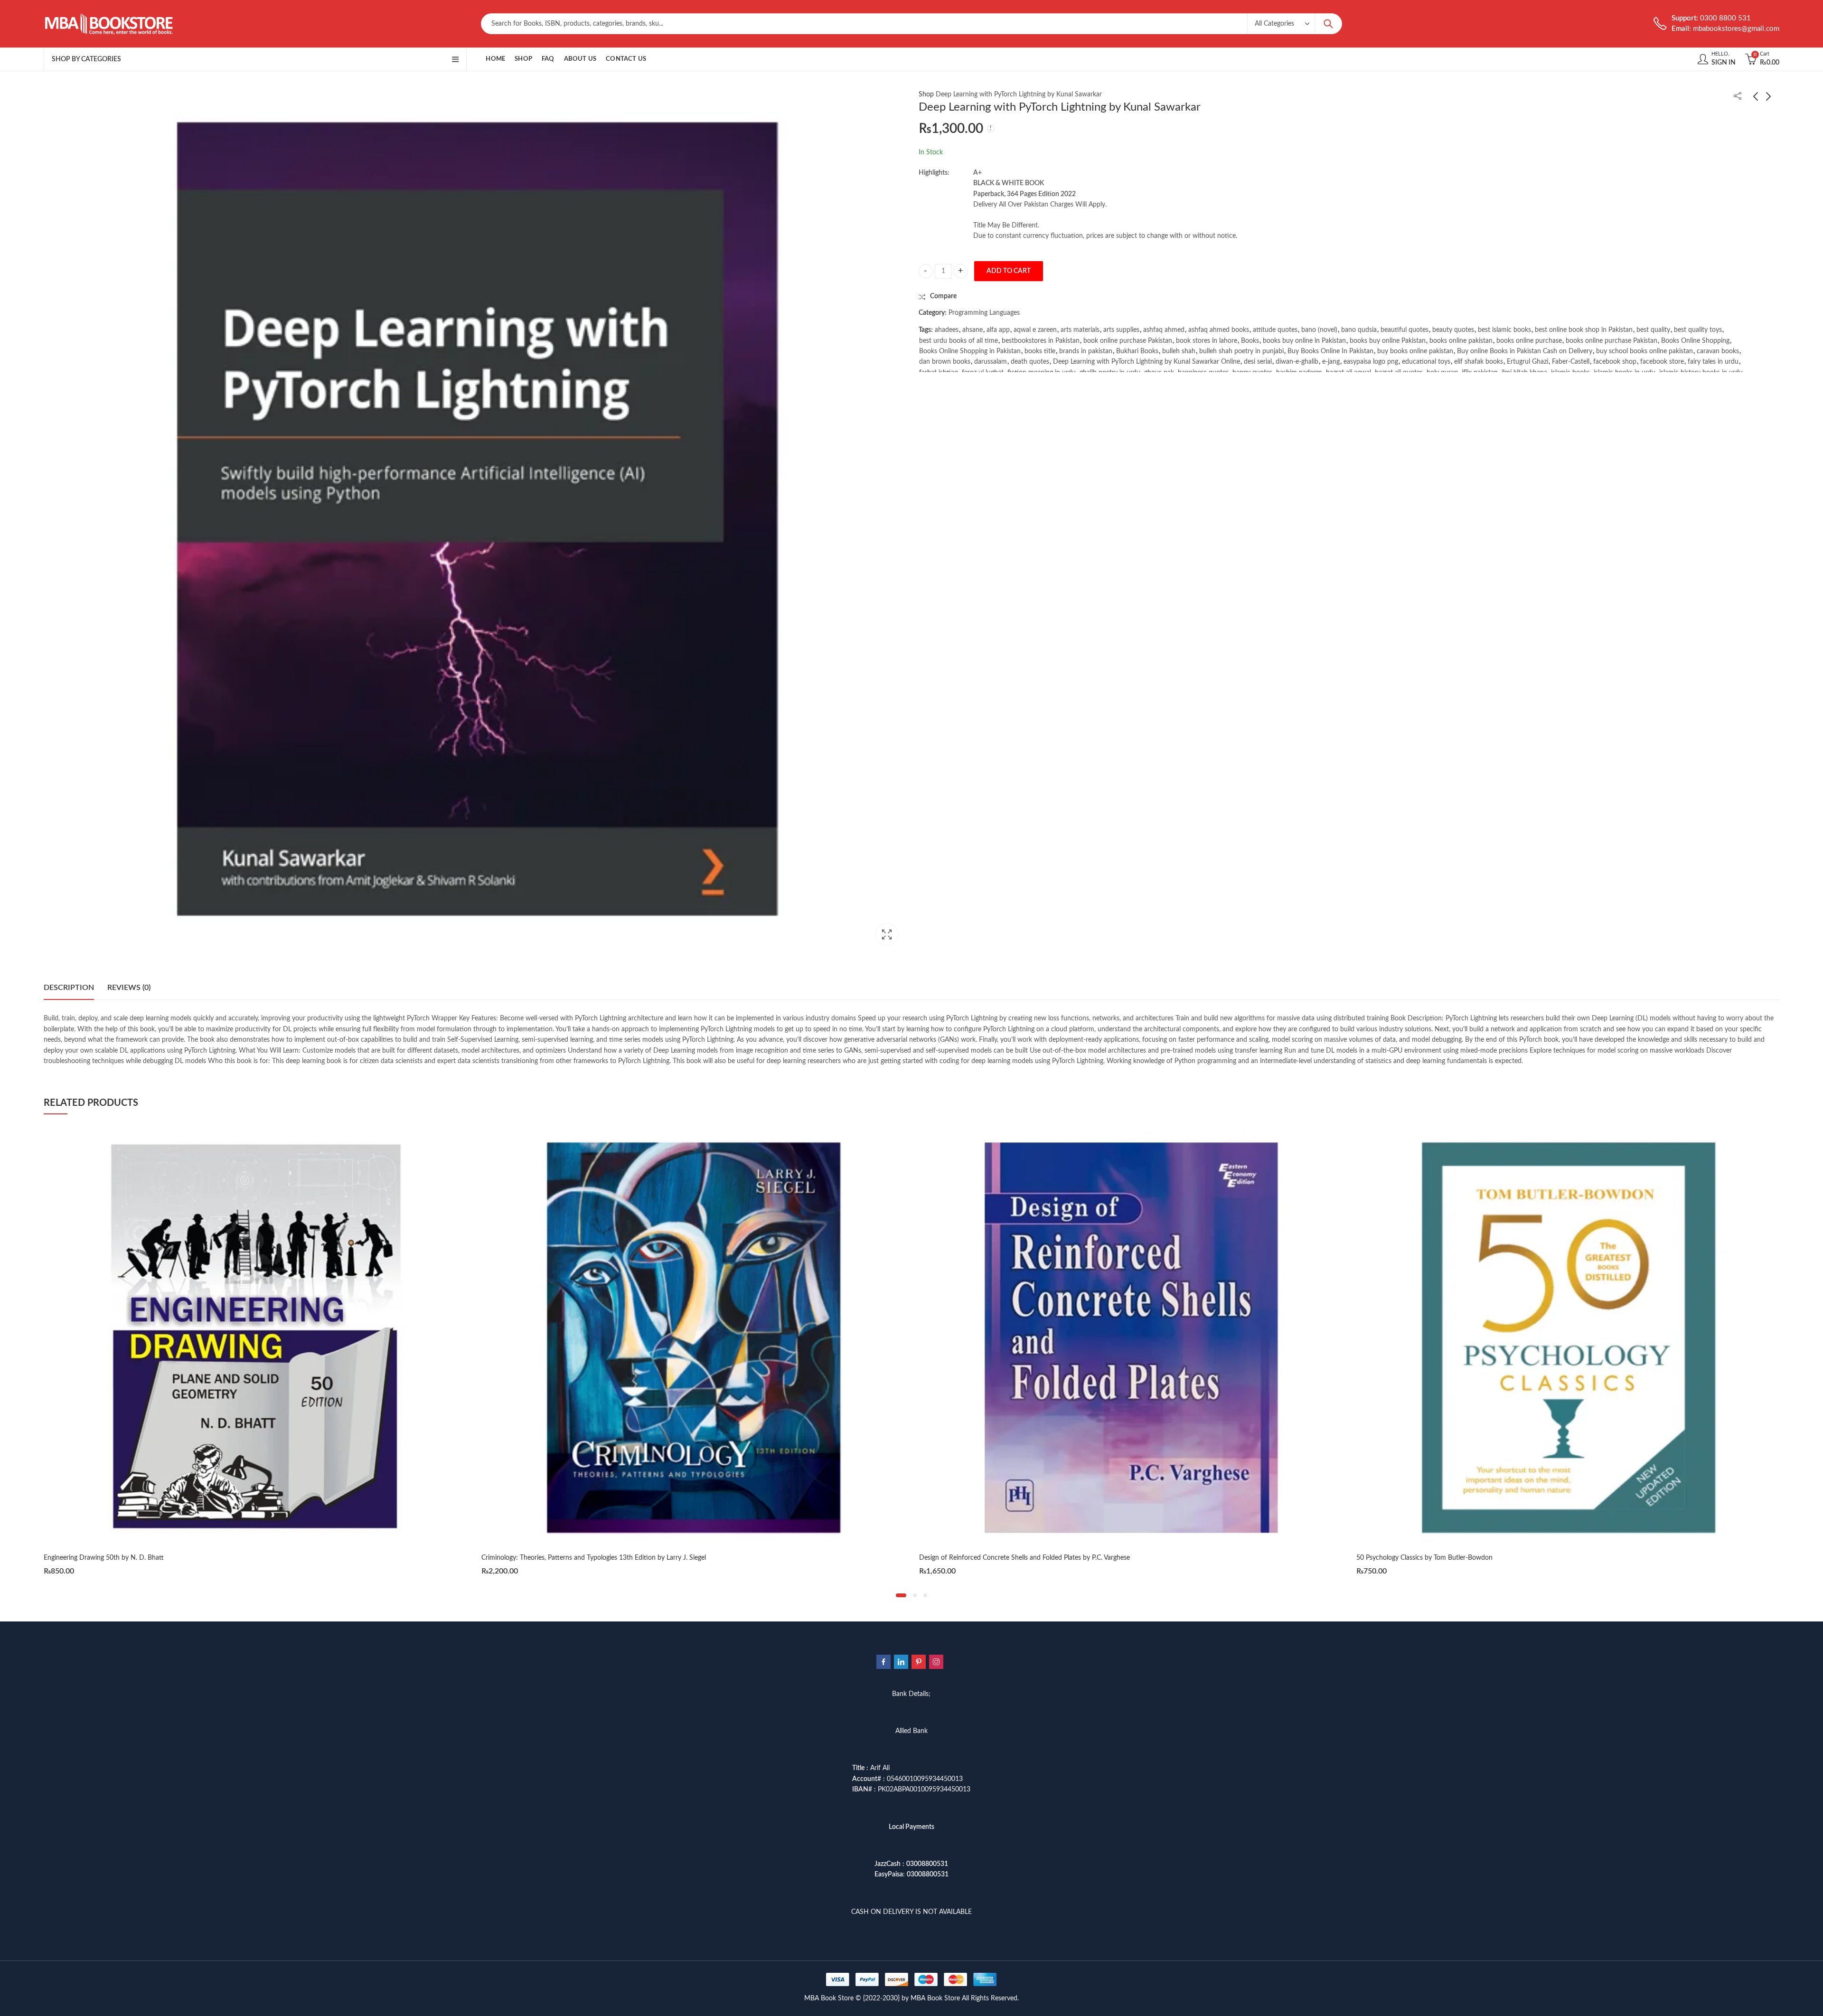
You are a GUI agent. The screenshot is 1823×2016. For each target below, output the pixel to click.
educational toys (1426, 362)
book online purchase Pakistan (1128, 341)
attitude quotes (1275, 330)
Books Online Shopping (1695, 341)
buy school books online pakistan (1644, 351)
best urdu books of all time (958, 341)
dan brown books (945, 362)
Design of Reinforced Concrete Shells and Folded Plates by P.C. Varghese (587, 1558)
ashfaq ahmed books (1219, 330)
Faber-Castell (1571, 362)
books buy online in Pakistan (1304, 341)
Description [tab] (69, 988)
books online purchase (1529, 341)
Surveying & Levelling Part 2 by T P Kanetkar (1421, 1558)
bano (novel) (1319, 330)
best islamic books (1504, 330)
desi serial (1258, 362)
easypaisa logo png (1371, 362)
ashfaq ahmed (1164, 330)
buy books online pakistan (1415, 351)
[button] (901, 1595)
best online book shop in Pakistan (1584, 330)
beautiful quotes (1405, 330)
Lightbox (887, 934)
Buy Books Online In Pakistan (1330, 351)
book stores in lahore (1207, 341)
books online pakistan (1461, 341)
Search (1328, 24)
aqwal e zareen (1035, 330)
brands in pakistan (1086, 351)
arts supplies (1121, 330)
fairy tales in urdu (1713, 362)
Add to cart (1009, 271)
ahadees (947, 330)
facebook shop (1615, 362)
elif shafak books (1479, 362)
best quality (1653, 330)
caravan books (1718, 351)
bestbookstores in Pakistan (1041, 341)
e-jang (1331, 362)
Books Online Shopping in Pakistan (970, 351)
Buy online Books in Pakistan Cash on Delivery (1525, 351)
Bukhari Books (1137, 351)
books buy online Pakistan (1388, 341)
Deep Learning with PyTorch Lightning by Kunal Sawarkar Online (1146, 362)
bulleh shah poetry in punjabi (1241, 351)
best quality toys (1698, 330)
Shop (926, 94)
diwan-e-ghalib (1297, 362)
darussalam (991, 362)
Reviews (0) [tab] (129, 988)
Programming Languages (984, 313)
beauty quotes (1453, 330)
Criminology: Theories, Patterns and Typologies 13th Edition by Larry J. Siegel (156, 1558)
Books (1250, 341)
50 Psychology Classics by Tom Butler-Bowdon (987, 1558)
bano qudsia (1359, 330)
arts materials (1080, 330)
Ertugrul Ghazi (1527, 362)
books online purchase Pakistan (1612, 341)
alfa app (998, 330)
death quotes (1030, 362)
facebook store (1662, 362)
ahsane (973, 330)
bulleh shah (1179, 351)
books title (1040, 351)
